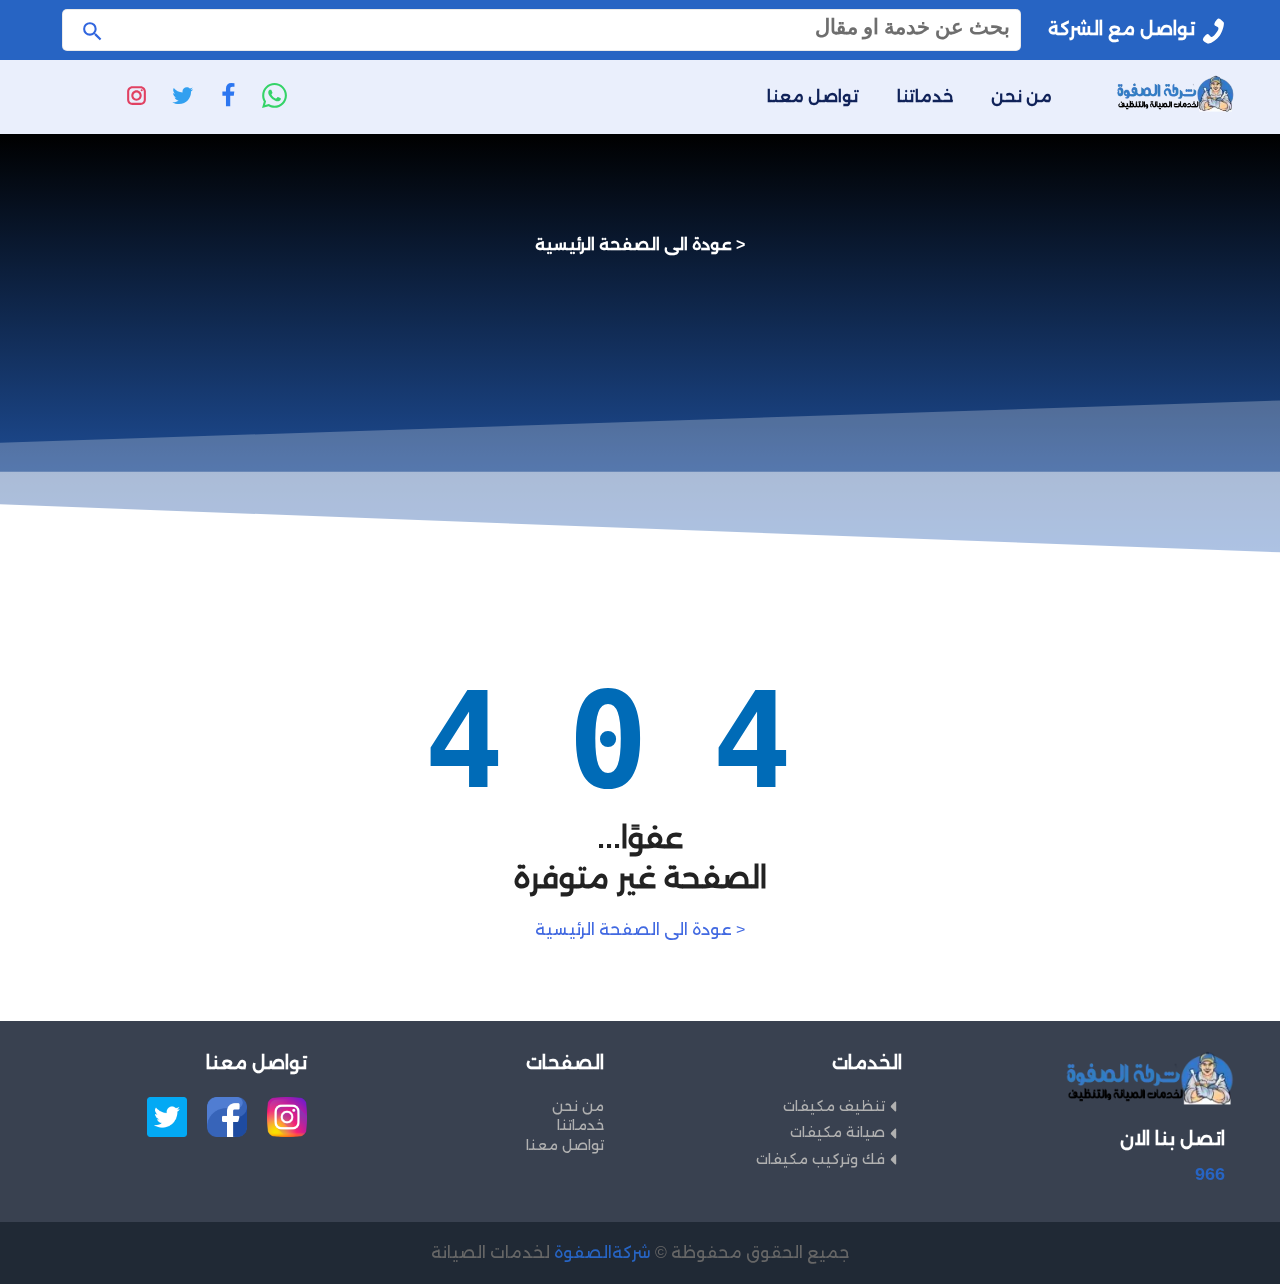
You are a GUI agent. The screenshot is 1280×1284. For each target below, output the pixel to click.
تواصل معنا (813, 96)
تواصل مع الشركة (1121, 29)
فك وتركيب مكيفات (820, 1159)
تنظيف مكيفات (834, 1106)
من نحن (1021, 96)
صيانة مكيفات (837, 1132)
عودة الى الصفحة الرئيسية (633, 244)
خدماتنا (925, 96)
